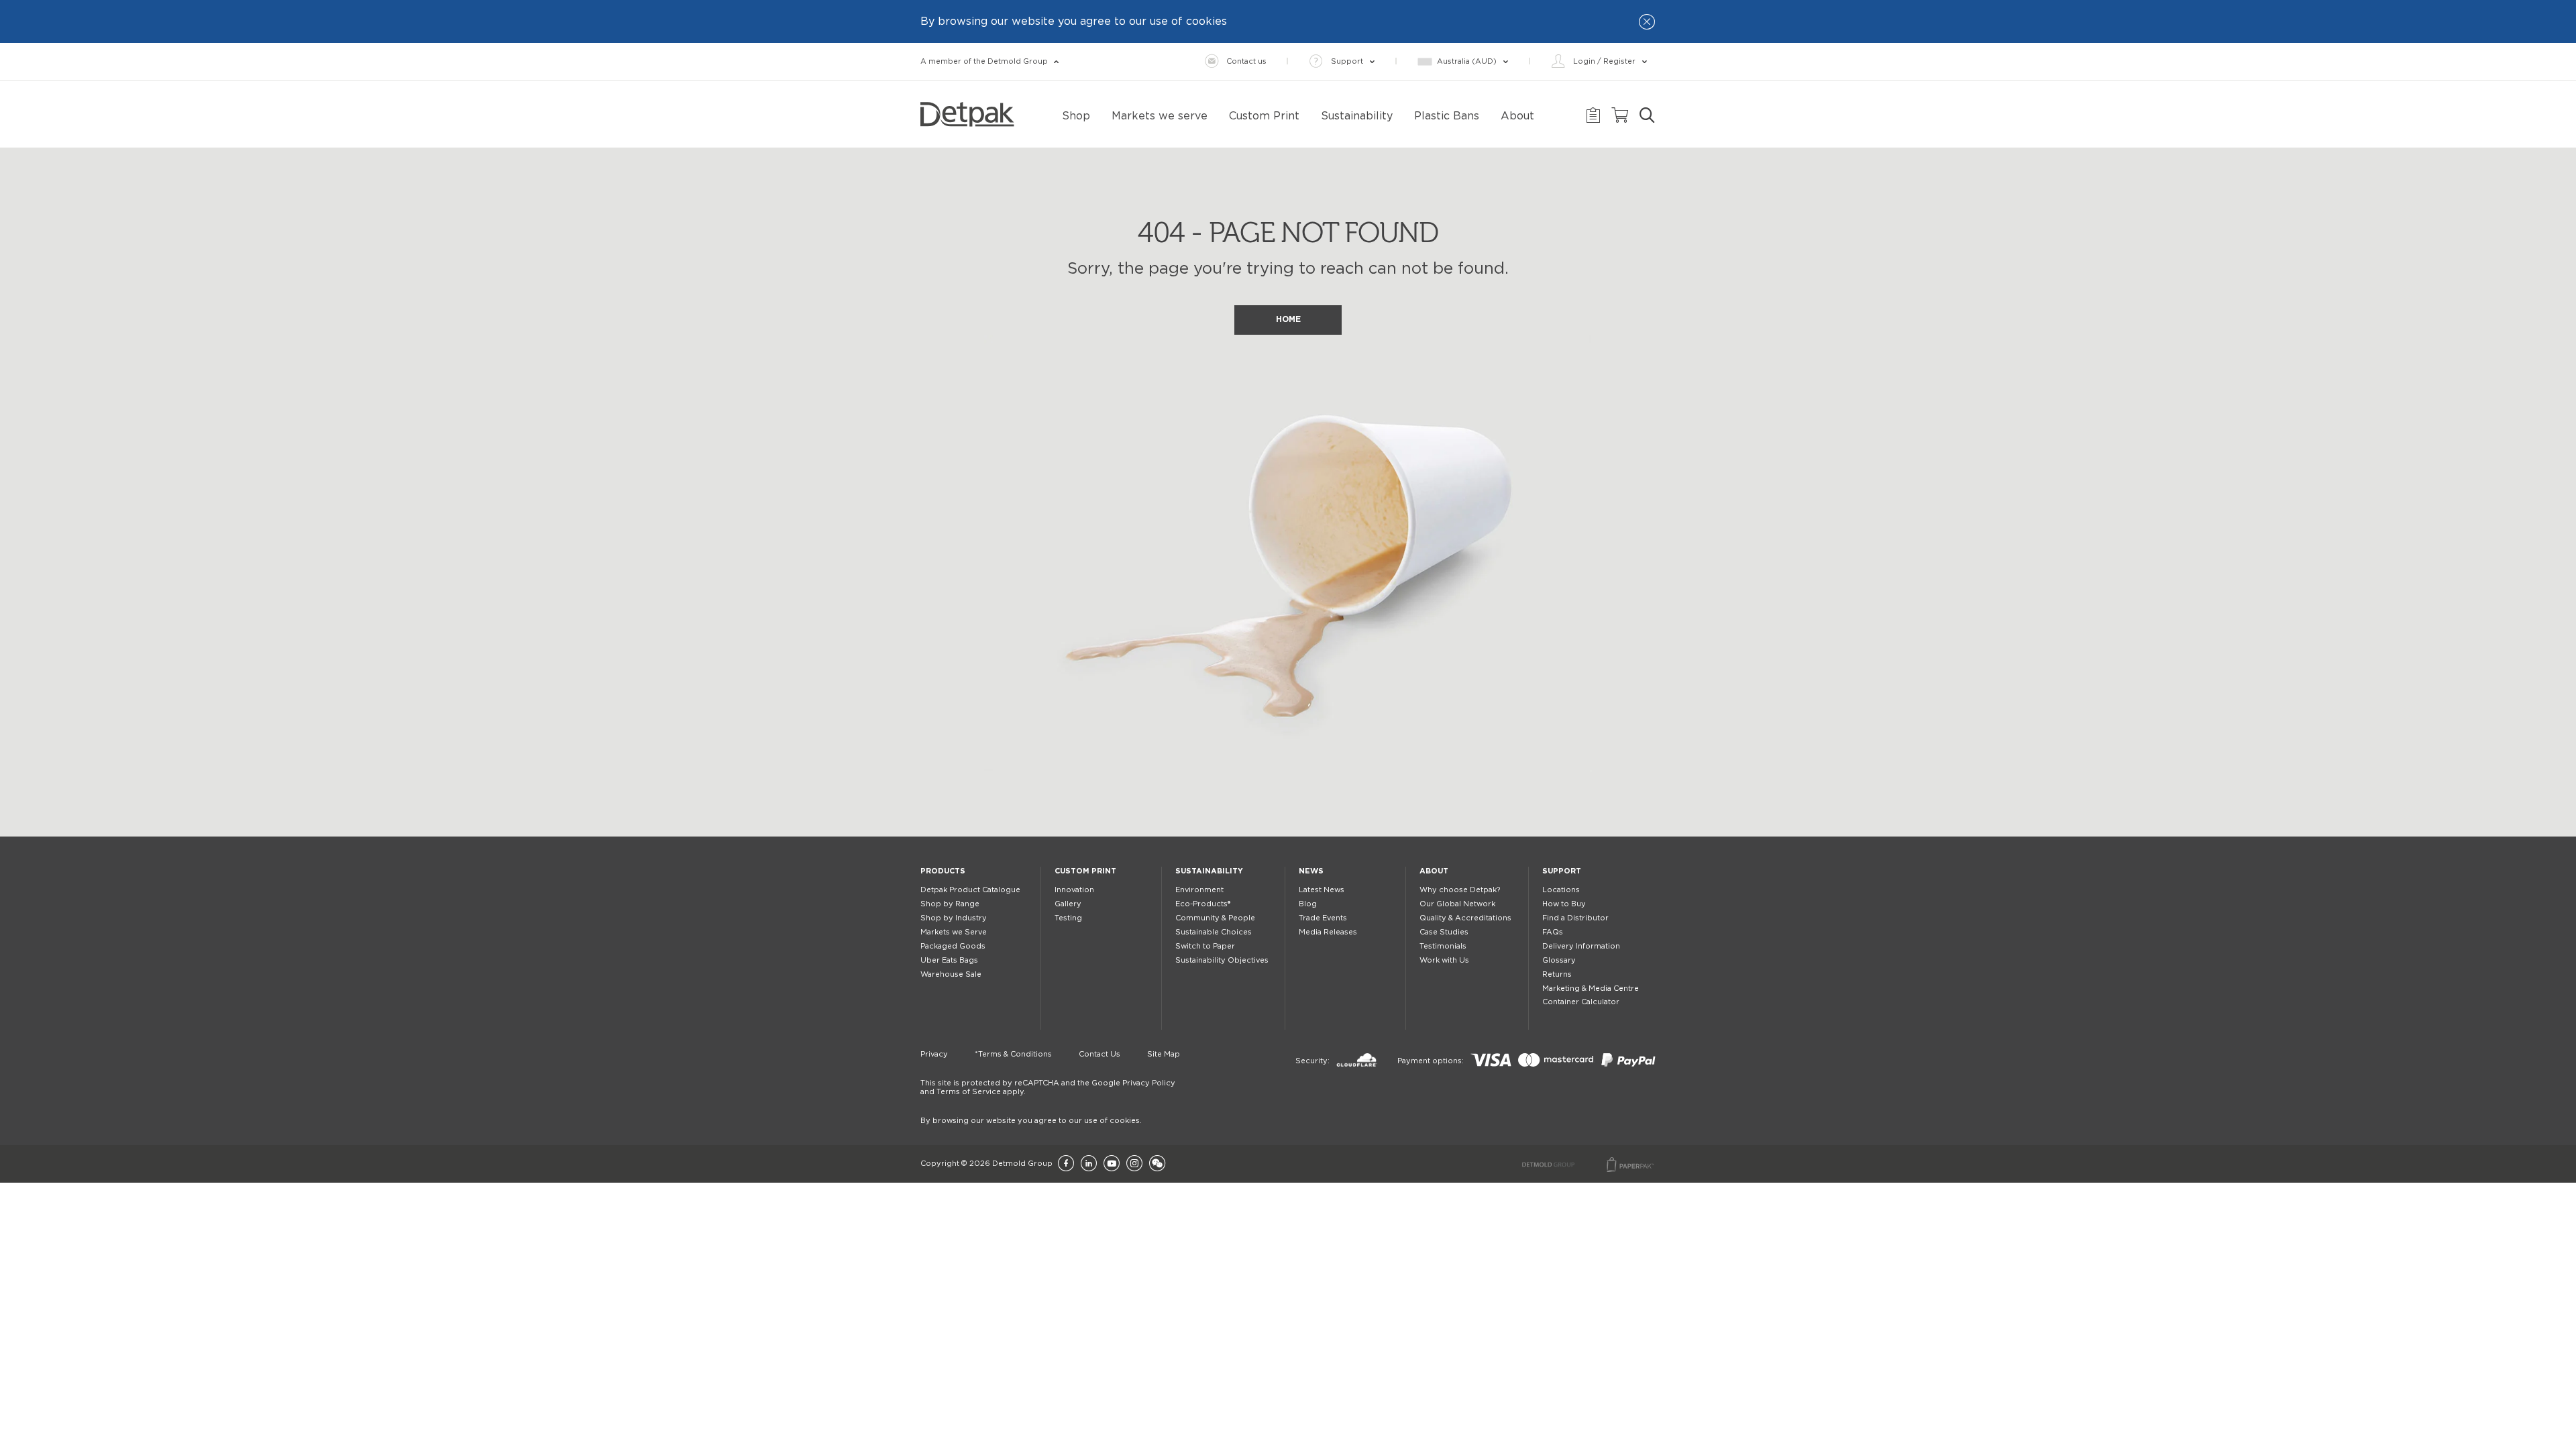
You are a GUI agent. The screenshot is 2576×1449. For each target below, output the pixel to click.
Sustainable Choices (1214, 932)
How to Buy (1564, 904)
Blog (1308, 904)
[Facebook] (1066, 1164)
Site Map (1164, 1054)
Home (1288, 319)
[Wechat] (1157, 1164)
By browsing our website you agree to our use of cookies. (1031, 1121)
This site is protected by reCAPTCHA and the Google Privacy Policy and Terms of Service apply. (1048, 1087)
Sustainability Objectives (1222, 960)
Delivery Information (1581, 946)
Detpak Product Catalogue (970, 890)
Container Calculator (1581, 1002)
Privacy (934, 1054)
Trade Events (1323, 918)
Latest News (1322, 890)
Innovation (1074, 890)
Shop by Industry (954, 918)
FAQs (1553, 932)
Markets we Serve (954, 932)
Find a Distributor (1575, 918)
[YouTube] (1112, 1164)
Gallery (1068, 904)
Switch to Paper (1205, 946)
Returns (1557, 974)
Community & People (1215, 918)
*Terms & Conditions (1013, 1054)
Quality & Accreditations (1465, 918)
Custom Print (1085, 871)
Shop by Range (950, 904)
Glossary (1559, 960)
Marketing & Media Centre (1591, 988)
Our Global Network (1457, 904)
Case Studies (1444, 932)
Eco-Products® (1203, 904)
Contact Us (1099, 1054)
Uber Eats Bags (949, 960)
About (1434, 871)
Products (943, 871)
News (1311, 871)
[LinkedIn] (1089, 1164)
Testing (1068, 918)
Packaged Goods (953, 946)
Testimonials (1443, 946)
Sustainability (1209, 871)
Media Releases (1328, 932)
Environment (1199, 890)
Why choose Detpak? (1460, 890)
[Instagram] (1134, 1164)
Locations (1561, 890)
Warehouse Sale (951, 974)
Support (1562, 871)
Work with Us (1444, 960)
